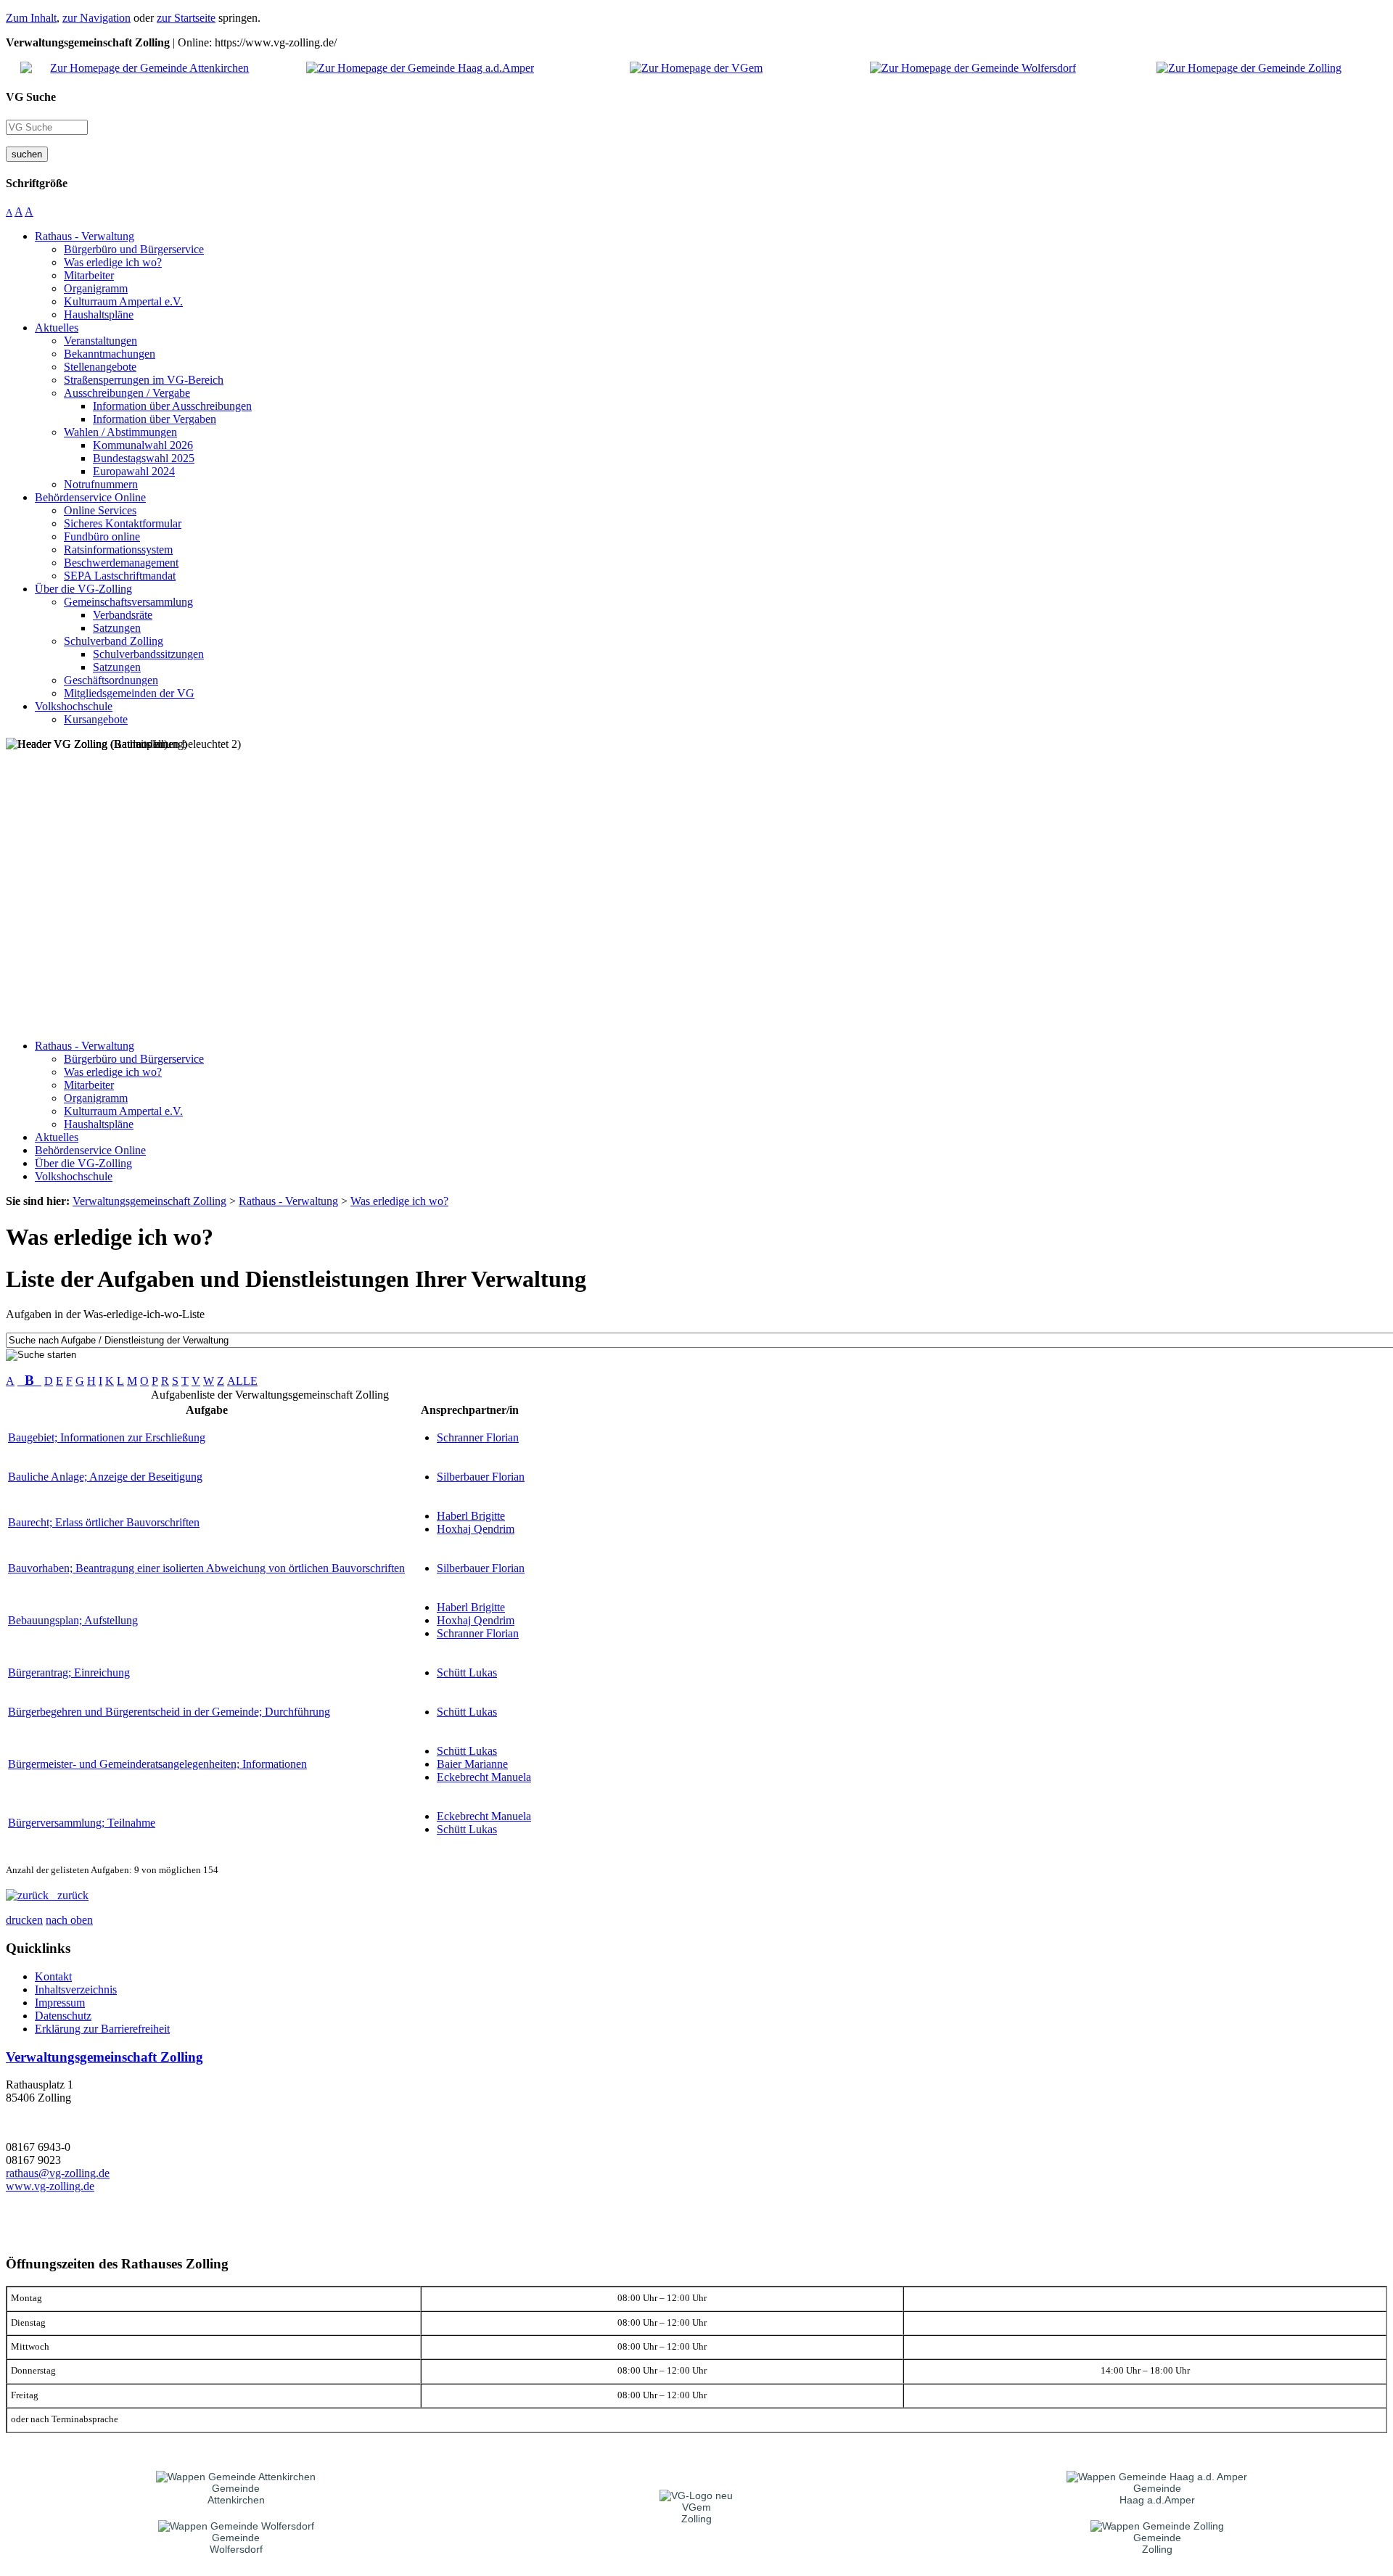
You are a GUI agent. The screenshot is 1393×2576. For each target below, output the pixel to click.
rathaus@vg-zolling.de (58, 2173)
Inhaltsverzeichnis (76, 1989)
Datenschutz (63, 2016)
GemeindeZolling (1157, 2543)
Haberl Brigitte (471, 1516)
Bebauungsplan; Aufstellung (73, 1620)
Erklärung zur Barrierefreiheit (102, 2029)
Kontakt (53, 1976)
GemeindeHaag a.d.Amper (1157, 2494)
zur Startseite (186, 18)
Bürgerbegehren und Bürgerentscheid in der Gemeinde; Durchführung (169, 1712)
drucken (24, 1920)
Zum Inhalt (31, 18)
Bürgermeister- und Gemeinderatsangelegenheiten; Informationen (157, 1764)
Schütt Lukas (467, 1672)
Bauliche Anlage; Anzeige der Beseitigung (105, 1477)
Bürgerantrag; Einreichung (69, 1672)
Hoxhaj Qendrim (476, 1529)
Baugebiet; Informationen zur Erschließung (107, 1437)
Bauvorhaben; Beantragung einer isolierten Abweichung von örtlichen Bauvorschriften (206, 1568)
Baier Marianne (472, 1764)
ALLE (242, 1381)
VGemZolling (696, 2513)
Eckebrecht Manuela (484, 1777)
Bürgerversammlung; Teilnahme (82, 1823)
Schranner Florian (478, 1437)
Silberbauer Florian (481, 1477)
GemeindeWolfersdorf (236, 2543)
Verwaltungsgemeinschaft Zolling (104, 2057)
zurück (69, 1895)
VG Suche (31, 97)
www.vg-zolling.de (50, 2186)
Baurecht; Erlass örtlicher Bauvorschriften (104, 1522)
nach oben (69, 1920)
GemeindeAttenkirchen (236, 2494)
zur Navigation (96, 18)
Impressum (60, 2003)
